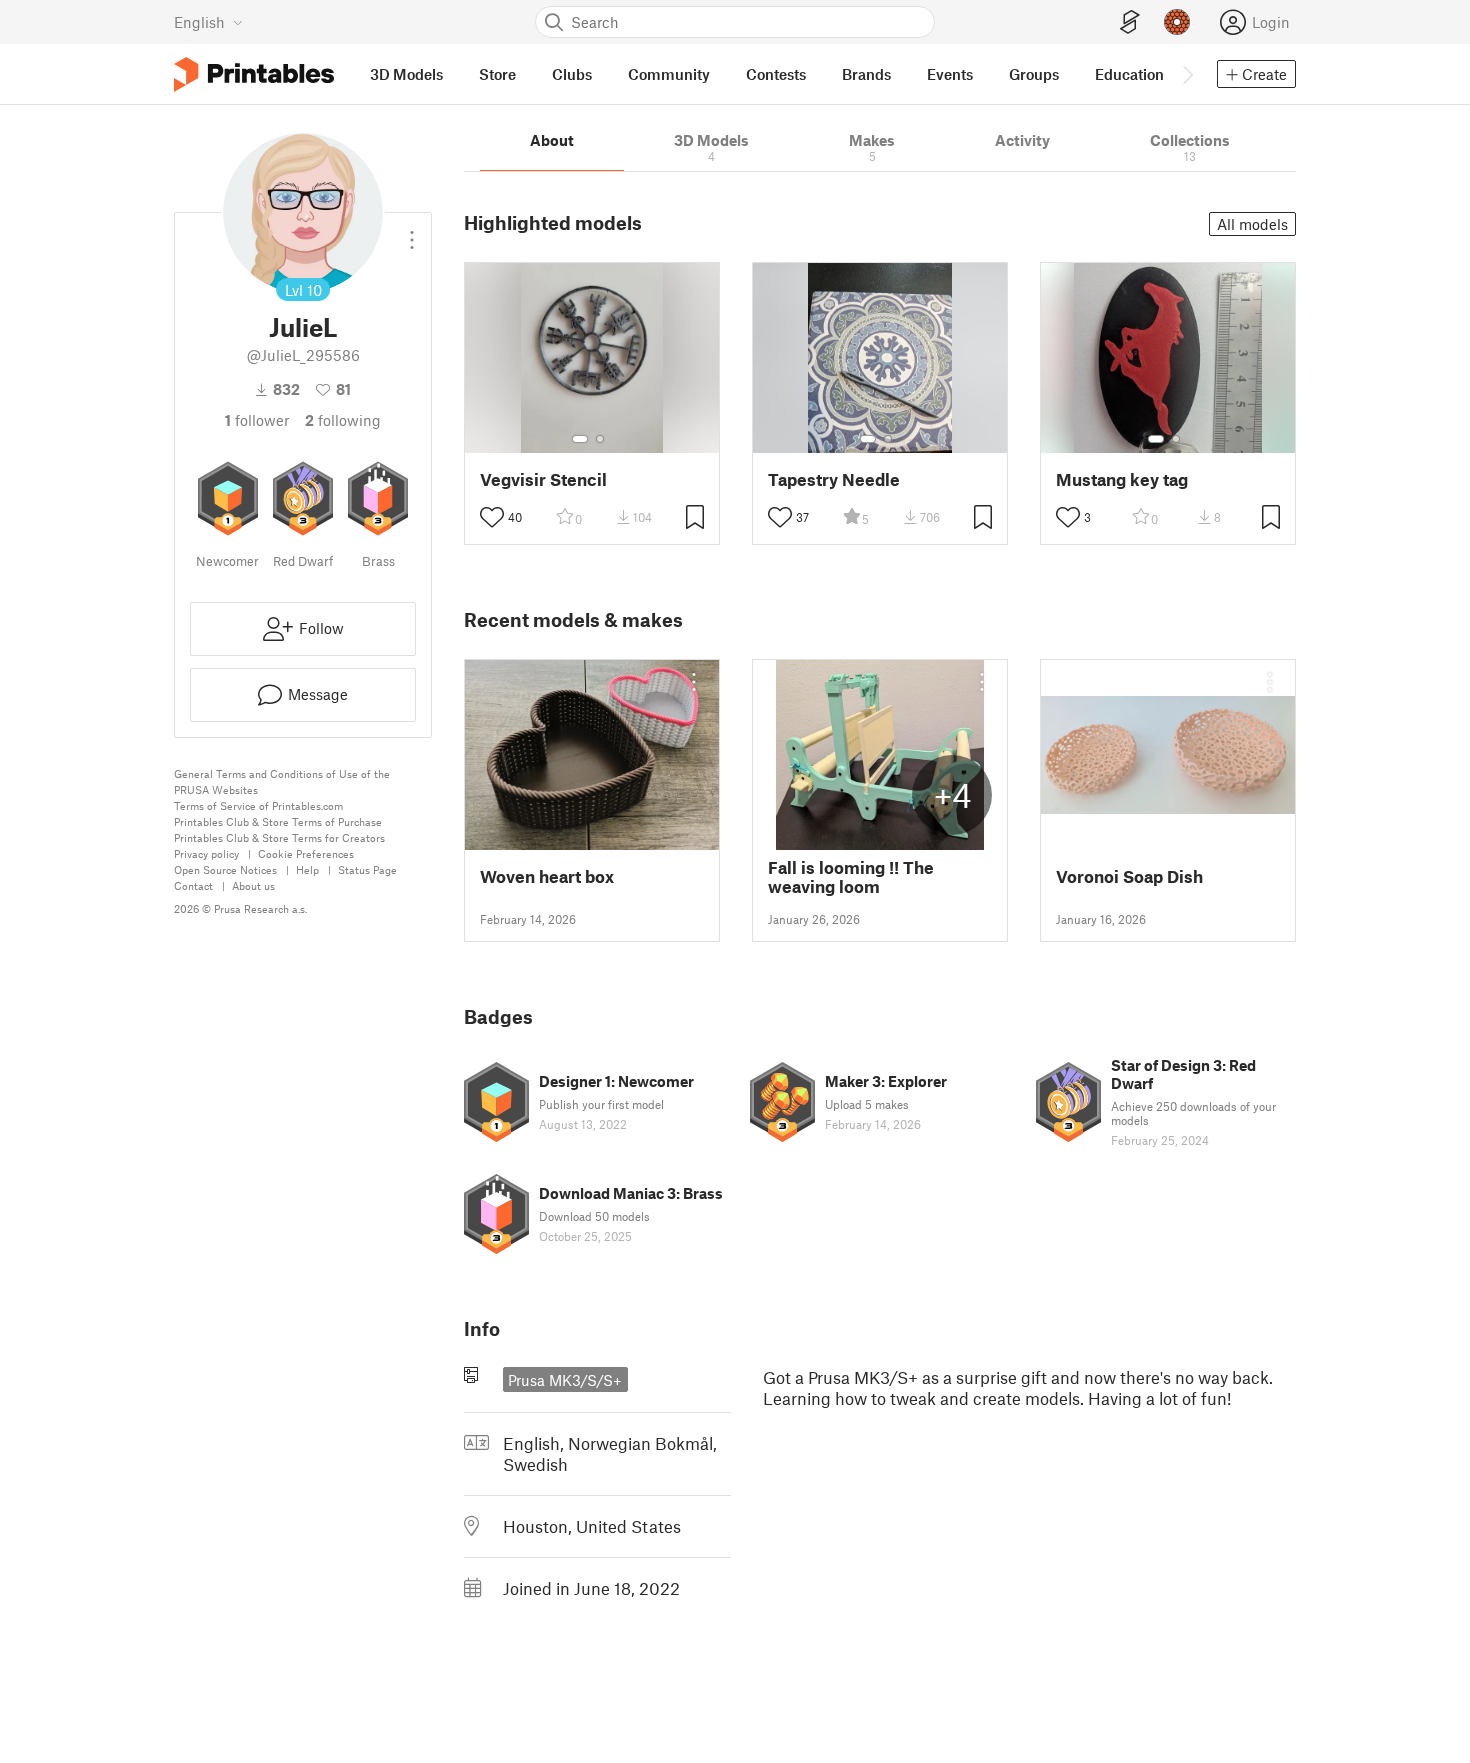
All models (1252, 224)
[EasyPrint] (1130, 22)
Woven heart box (547, 876)
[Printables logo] (254, 74)
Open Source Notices (225, 869)
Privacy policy (206, 853)
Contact (193, 885)
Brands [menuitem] (866, 74)
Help (307, 869)
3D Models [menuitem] (406, 74)
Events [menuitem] (950, 74)
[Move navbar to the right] (1187, 74)
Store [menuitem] (497, 74)
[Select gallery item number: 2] (600, 439)
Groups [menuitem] (1034, 74)
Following (343, 420)
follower (257, 420)
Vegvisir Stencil (543, 479)
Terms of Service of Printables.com (258, 805)
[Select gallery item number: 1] (580, 439)
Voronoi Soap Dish (1129, 876)
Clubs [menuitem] (572, 74)
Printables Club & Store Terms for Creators (279, 837)
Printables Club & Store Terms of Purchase (278, 821)
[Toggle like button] (492, 517)
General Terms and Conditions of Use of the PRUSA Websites (282, 781)
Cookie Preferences (306, 853)
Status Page (367, 869)
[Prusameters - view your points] (1177, 22)
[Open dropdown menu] (412, 232)
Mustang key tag (1122, 479)
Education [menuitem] (1129, 74)
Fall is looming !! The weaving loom (851, 877)
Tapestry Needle (834, 479)
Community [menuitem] (669, 74)
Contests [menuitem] (776, 74)
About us (253, 885)
